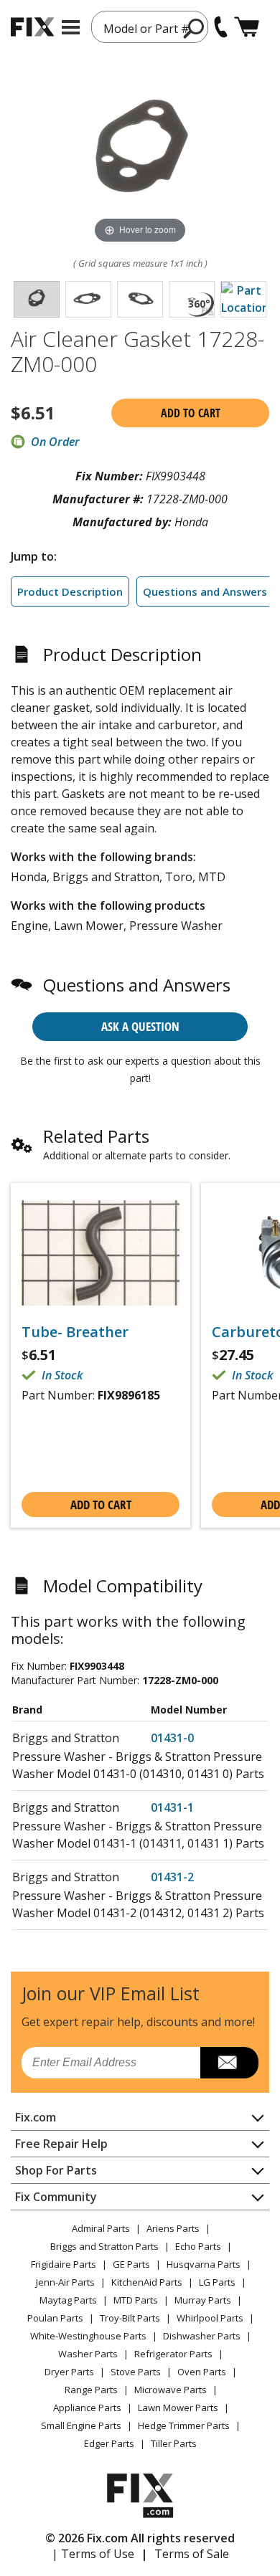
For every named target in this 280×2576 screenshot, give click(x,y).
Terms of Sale (192, 2554)
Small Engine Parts (81, 2425)
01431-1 (172, 1807)
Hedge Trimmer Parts (184, 2425)
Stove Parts (136, 2372)
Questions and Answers (205, 591)
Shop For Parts (56, 2170)
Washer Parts (88, 2354)
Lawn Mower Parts (178, 2408)
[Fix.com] (32, 27)
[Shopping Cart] (247, 27)
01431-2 (172, 1877)
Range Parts (91, 2390)
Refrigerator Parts (173, 2354)
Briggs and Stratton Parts (104, 2246)
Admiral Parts (101, 2228)
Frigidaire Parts (64, 2264)
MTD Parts (136, 2300)
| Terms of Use (93, 2554)
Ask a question (140, 1026)
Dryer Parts (69, 2372)
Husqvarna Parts (204, 2264)
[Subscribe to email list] (229, 2063)
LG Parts (217, 2282)
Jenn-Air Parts (65, 2282)
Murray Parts (203, 2300)
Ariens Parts (173, 2228)
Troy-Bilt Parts (130, 2318)
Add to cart (191, 413)
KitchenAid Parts (147, 2282)
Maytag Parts (68, 2300)
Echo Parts (198, 2246)
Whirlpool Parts (210, 2318)
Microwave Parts (171, 2390)
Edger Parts (109, 2443)
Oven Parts (202, 2372)
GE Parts (131, 2264)
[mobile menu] (71, 27)
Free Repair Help (61, 2144)
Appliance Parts (87, 2408)
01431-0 (172, 1738)
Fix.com (36, 2117)
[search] (194, 28)
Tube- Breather (75, 1332)
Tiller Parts (174, 2443)
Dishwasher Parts (202, 2336)
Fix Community (56, 2197)
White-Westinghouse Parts (88, 2336)
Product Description (70, 591)
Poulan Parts (55, 2318)
